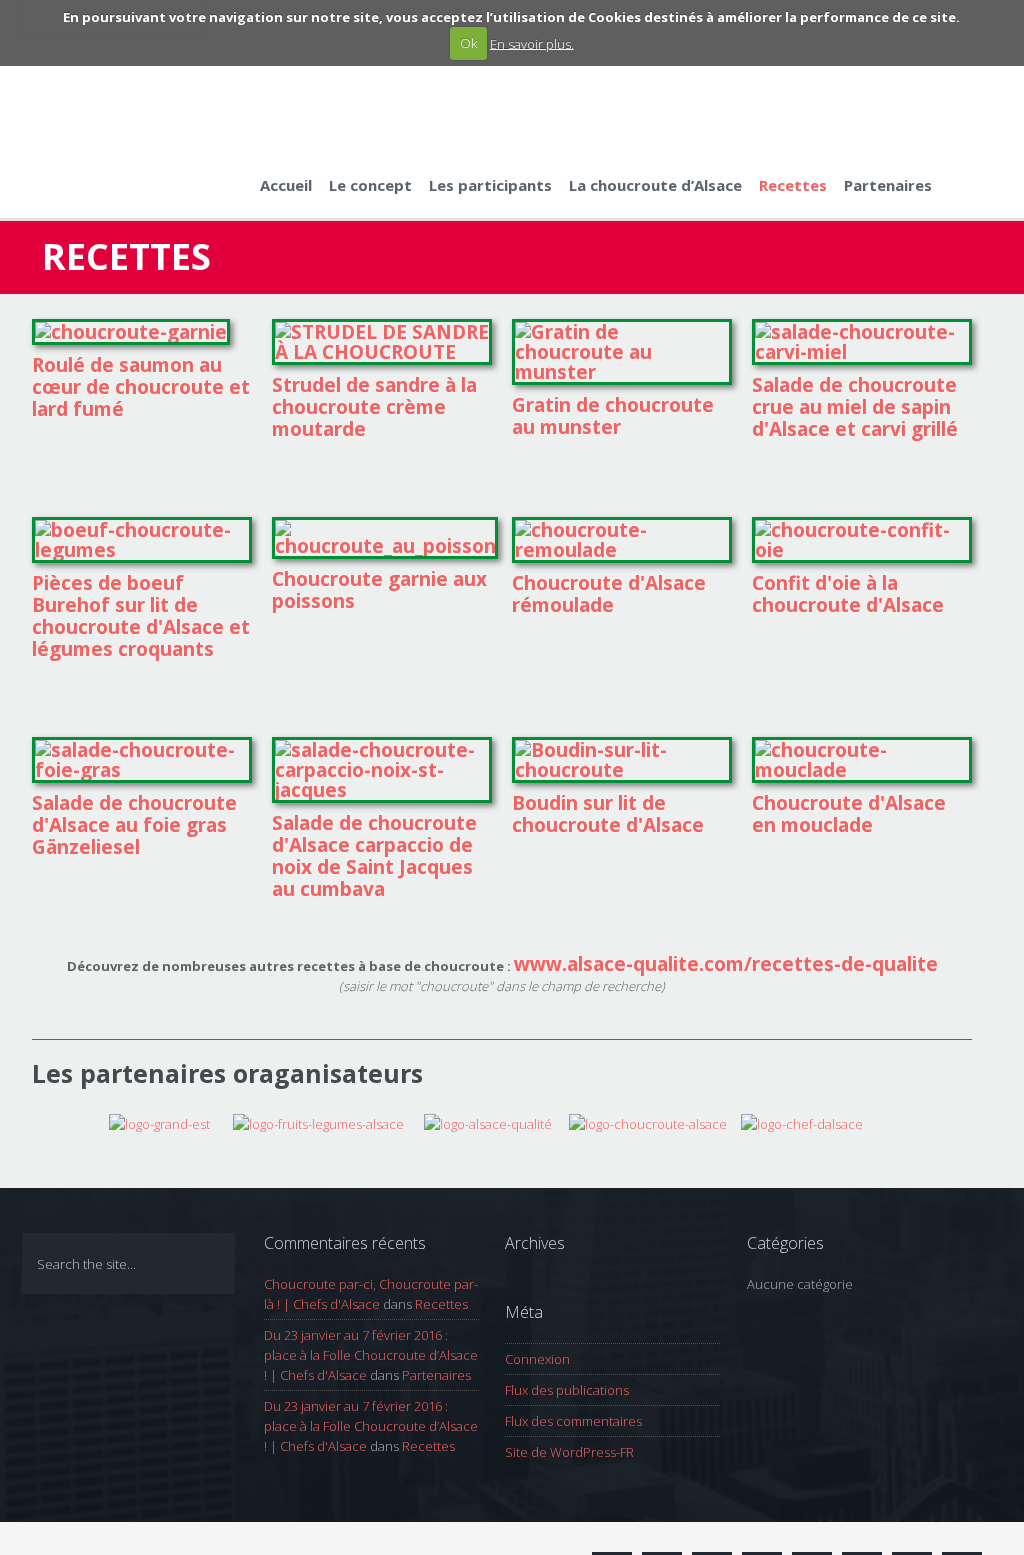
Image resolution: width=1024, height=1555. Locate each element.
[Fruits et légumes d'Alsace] (329, 1122)
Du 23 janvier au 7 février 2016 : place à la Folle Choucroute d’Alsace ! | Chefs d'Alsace (371, 1355)
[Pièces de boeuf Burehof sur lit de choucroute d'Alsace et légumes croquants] (142, 550)
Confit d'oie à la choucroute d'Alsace (848, 594)
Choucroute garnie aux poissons (379, 590)
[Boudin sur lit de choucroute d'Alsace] (622, 770)
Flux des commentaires (573, 1421)
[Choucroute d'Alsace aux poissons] (385, 546)
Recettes (793, 185)
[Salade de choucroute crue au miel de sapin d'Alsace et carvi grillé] (862, 352)
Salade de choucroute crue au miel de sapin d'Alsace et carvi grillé (855, 407)
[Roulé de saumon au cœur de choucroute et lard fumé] (131, 332)
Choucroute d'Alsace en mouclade (849, 814)
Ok (468, 43)
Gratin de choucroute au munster (613, 416)
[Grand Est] (188, 1122)
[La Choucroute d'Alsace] (648, 1122)
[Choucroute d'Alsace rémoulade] (622, 550)
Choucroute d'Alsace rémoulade (609, 594)
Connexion (537, 1359)
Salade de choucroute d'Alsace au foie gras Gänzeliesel (134, 825)
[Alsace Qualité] (489, 1122)
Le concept (370, 185)
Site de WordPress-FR (569, 1452)
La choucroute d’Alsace (655, 185)
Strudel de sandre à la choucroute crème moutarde (374, 407)
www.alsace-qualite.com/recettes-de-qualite (726, 964)
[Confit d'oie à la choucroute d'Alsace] (862, 550)
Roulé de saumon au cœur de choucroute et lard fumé (141, 387)
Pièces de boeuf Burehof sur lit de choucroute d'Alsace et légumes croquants (141, 616)
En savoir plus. (532, 43)
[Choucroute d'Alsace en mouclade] (862, 770)
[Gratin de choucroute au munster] (622, 372)
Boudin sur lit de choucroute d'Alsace (608, 814)
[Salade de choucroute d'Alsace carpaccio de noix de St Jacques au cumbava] (382, 790)
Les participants (490, 185)
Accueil (286, 185)
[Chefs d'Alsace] (802, 1122)
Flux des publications (567, 1390)
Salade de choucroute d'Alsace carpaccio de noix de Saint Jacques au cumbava (374, 856)
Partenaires (888, 185)
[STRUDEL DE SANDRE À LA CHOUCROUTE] (382, 352)
